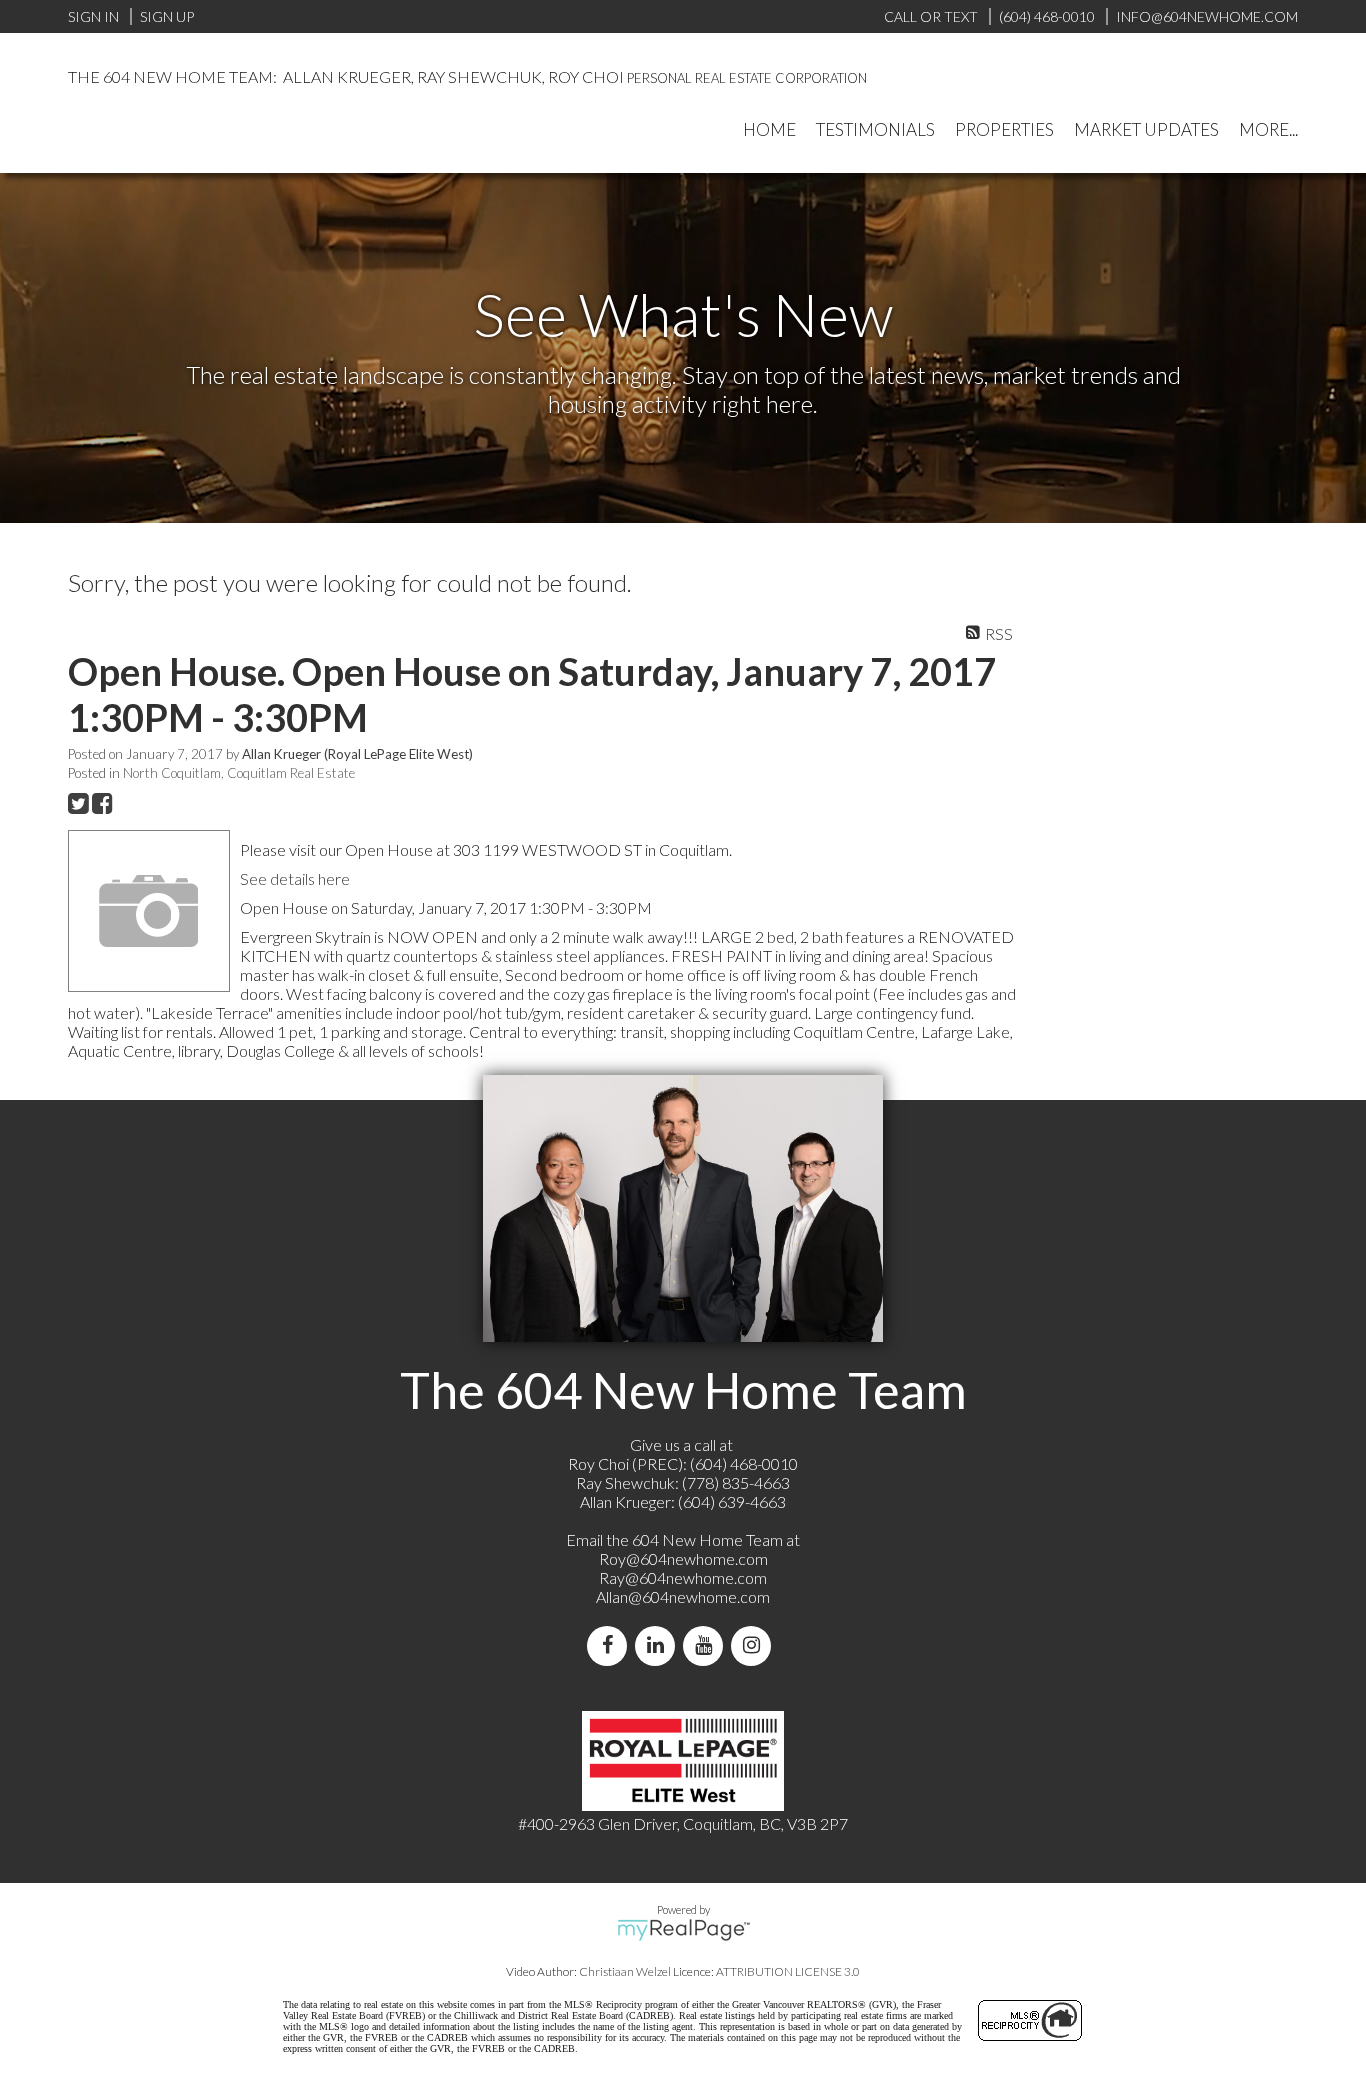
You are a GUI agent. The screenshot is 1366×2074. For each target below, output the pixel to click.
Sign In (93, 16)
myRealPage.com (683, 1930)
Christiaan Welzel (625, 1971)
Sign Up (167, 16)
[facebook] (611, 1645)
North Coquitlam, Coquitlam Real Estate (239, 773)
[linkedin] (659, 1645)
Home (769, 129)
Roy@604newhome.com (683, 1558)
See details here (295, 878)
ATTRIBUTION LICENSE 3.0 (788, 1971)
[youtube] (707, 1645)
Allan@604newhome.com (683, 1596)
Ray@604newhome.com (683, 1577)
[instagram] (755, 1645)
